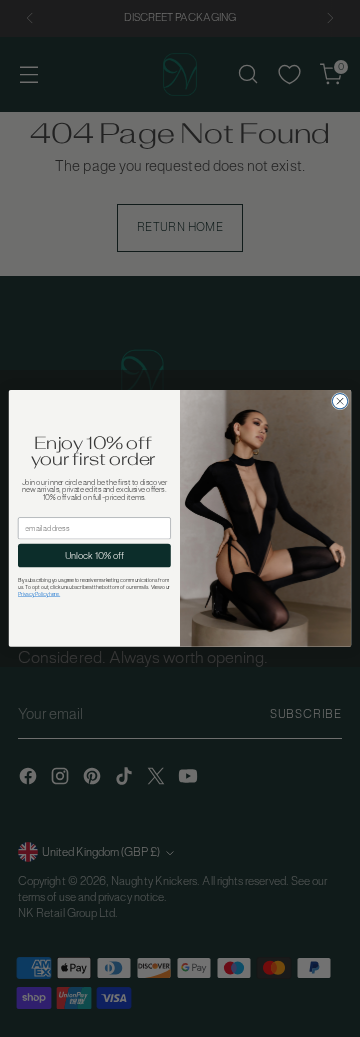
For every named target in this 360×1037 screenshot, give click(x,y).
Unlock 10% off (94, 555)
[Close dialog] (339, 401)
